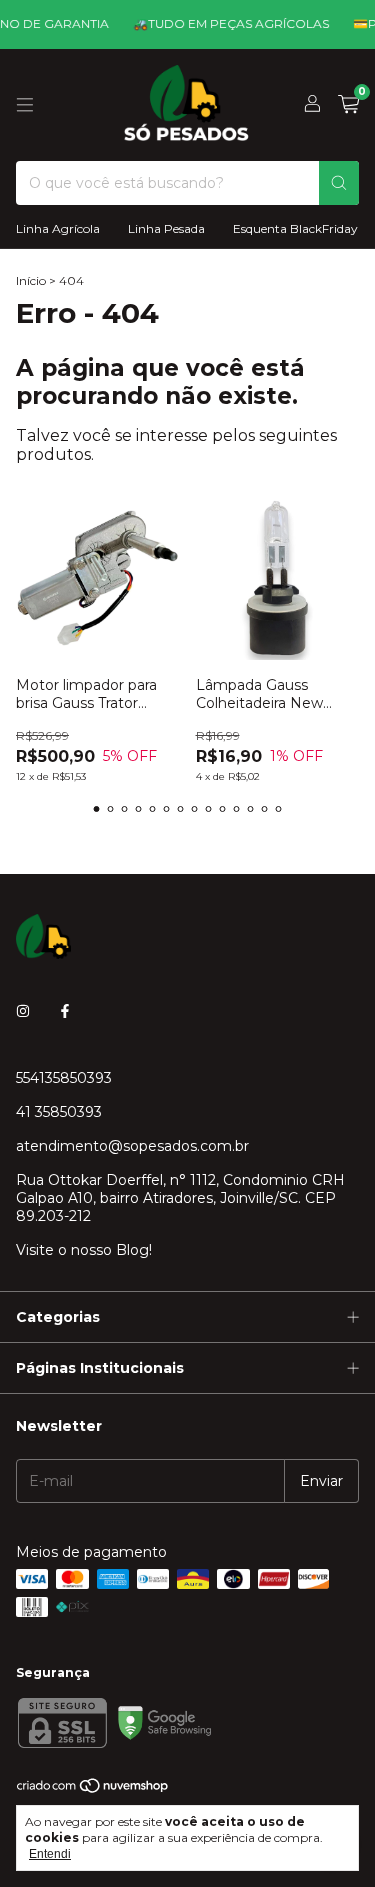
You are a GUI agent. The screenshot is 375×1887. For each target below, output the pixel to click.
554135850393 (64, 1078)
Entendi (50, 1854)
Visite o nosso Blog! (84, 1250)
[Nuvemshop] (93, 1789)
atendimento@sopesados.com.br (132, 1146)
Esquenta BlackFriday (295, 228)
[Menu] (25, 105)
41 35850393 (59, 1112)
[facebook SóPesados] (65, 1012)
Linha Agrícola (58, 228)
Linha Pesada (166, 228)
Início (31, 280)
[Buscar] (339, 183)
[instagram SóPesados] (23, 1012)
